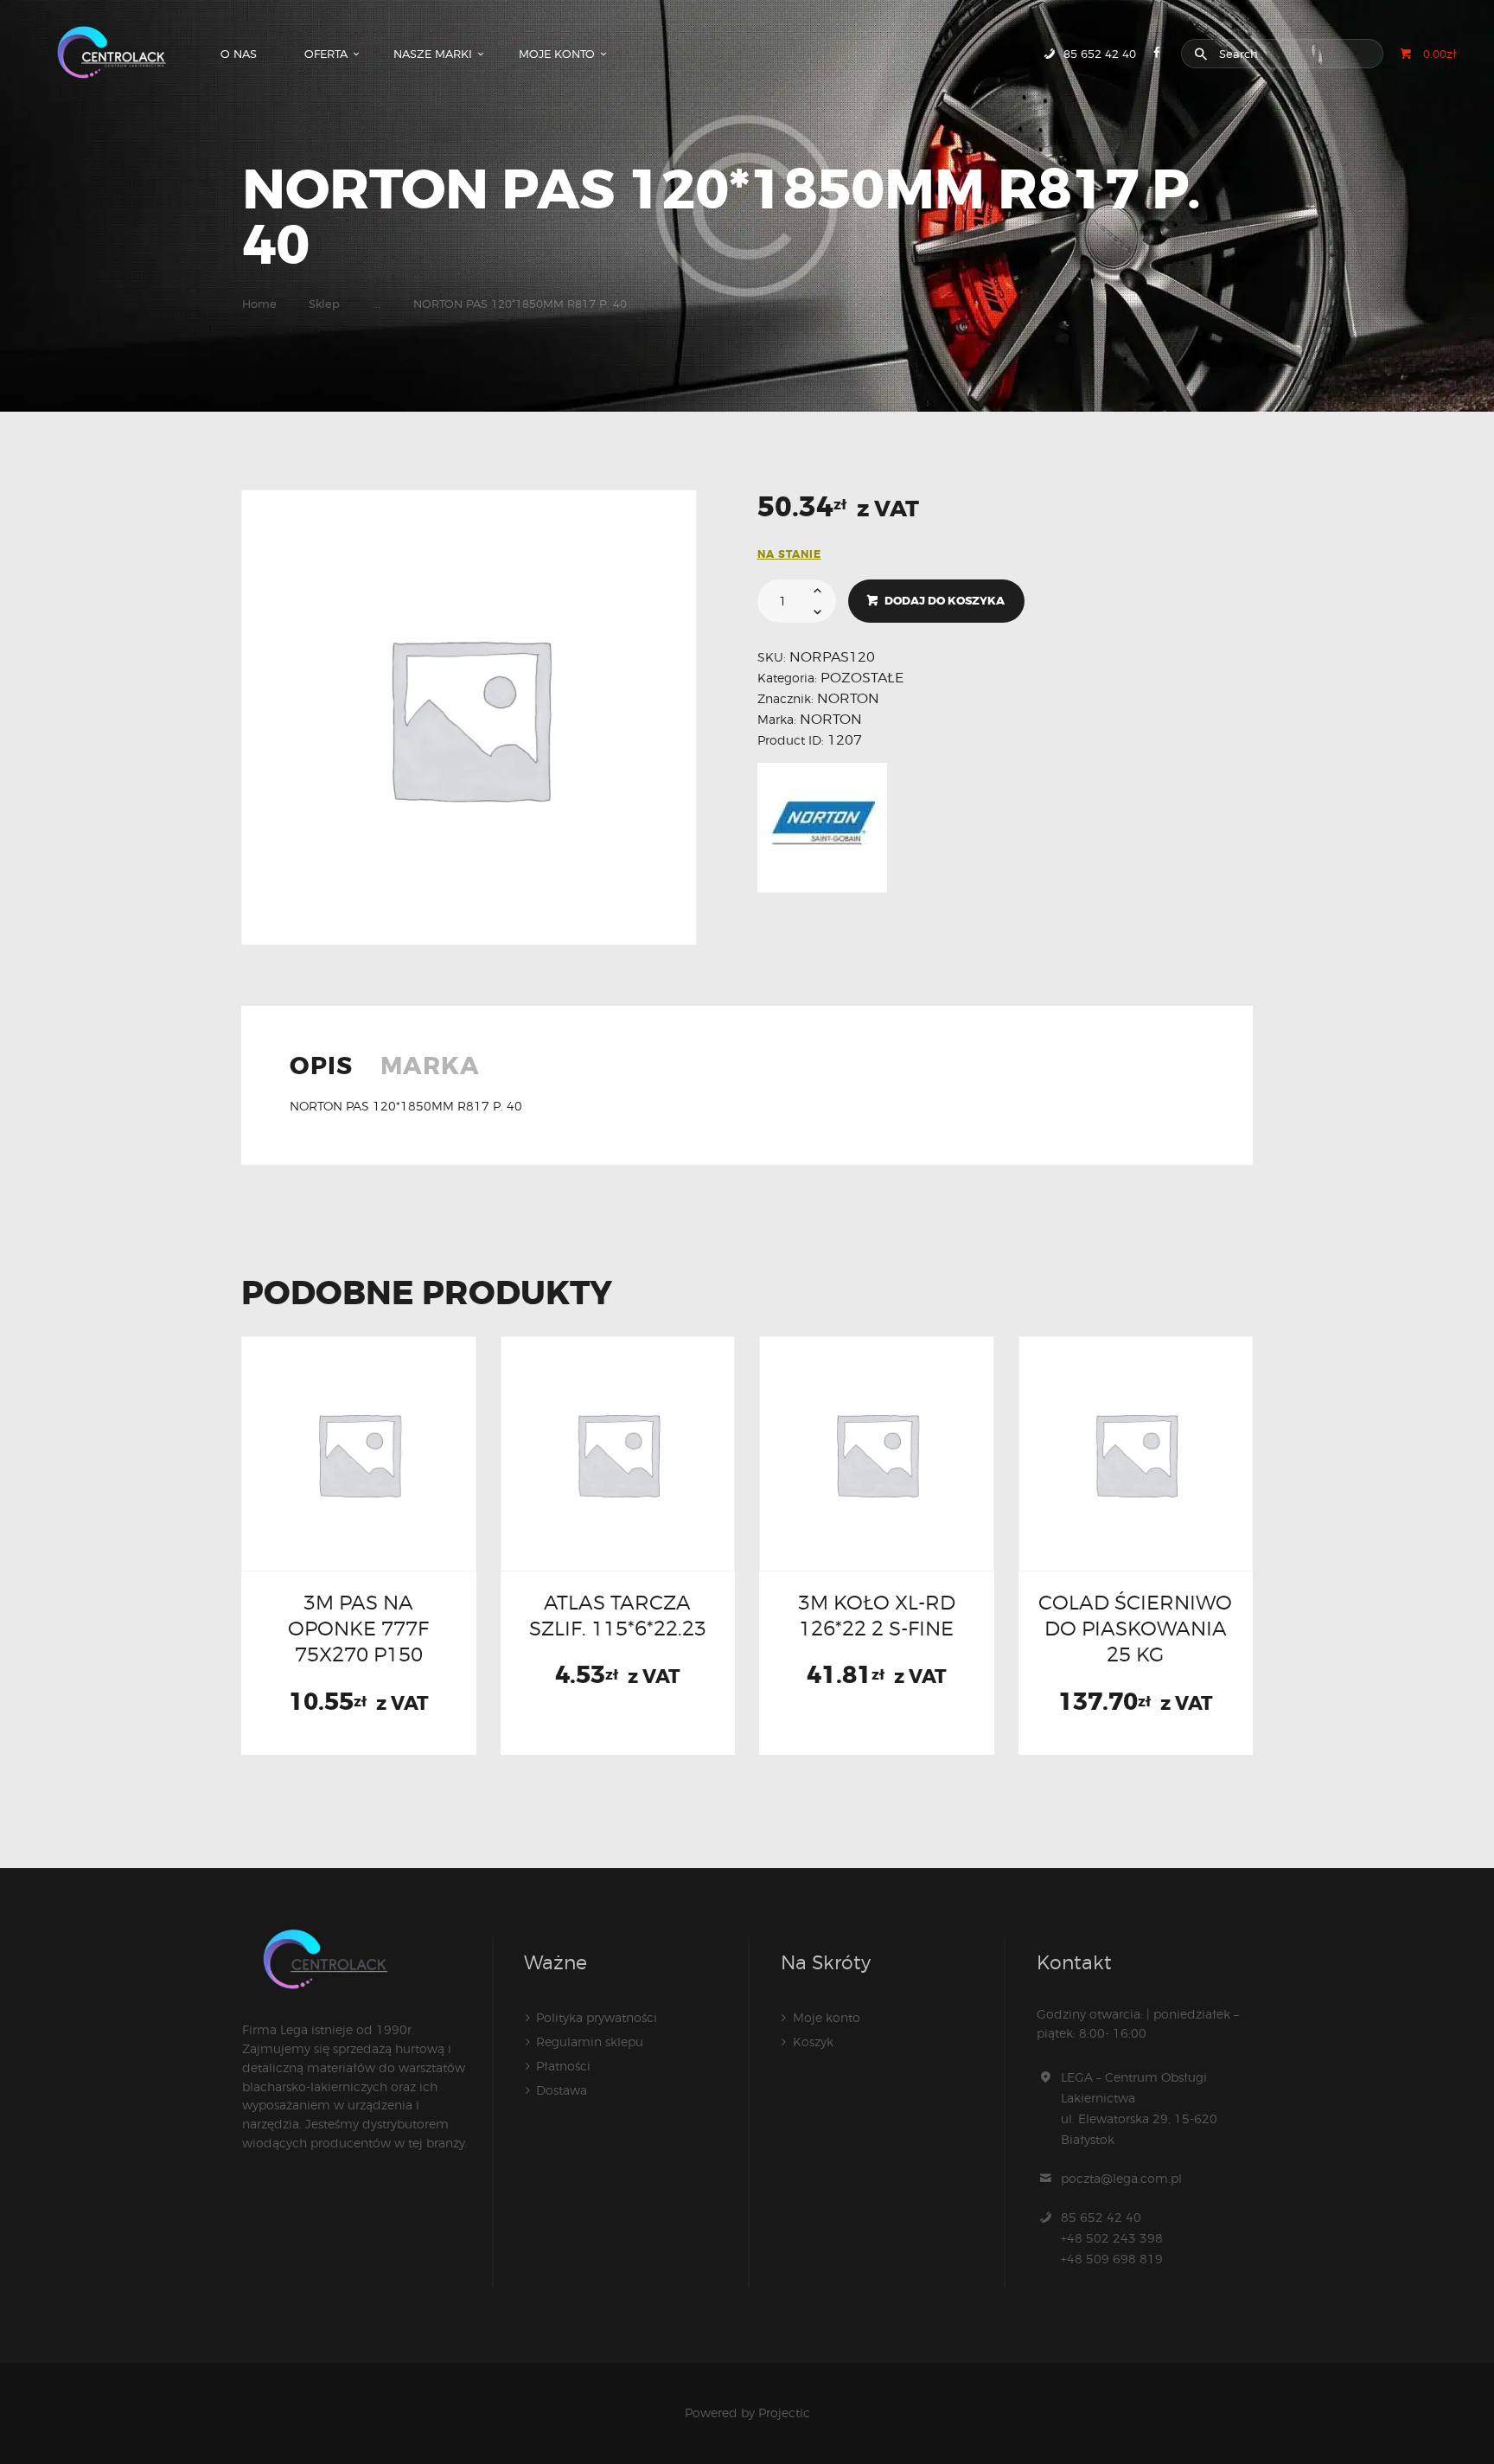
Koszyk (813, 2042)
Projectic (784, 2413)
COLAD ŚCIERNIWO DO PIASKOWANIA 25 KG (1135, 1629)
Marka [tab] (430, 1068)
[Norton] (822, 828)
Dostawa (562, 2090)
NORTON (848, 698)
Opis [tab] (321, 1068)
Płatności (563, 2066)
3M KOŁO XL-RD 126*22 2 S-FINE (877, 1615)
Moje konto (827, 2017)
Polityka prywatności (597, 2017)
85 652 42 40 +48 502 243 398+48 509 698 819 (1112, 2238)
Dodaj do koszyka (945, 601)
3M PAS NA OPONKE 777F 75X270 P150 (358, 1629)
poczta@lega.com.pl (1121, 2178)
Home (259, 304)
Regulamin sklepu (590, 2042)
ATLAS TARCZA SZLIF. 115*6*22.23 (618, 1615)
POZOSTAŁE (862, 678)
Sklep (324, 304)
